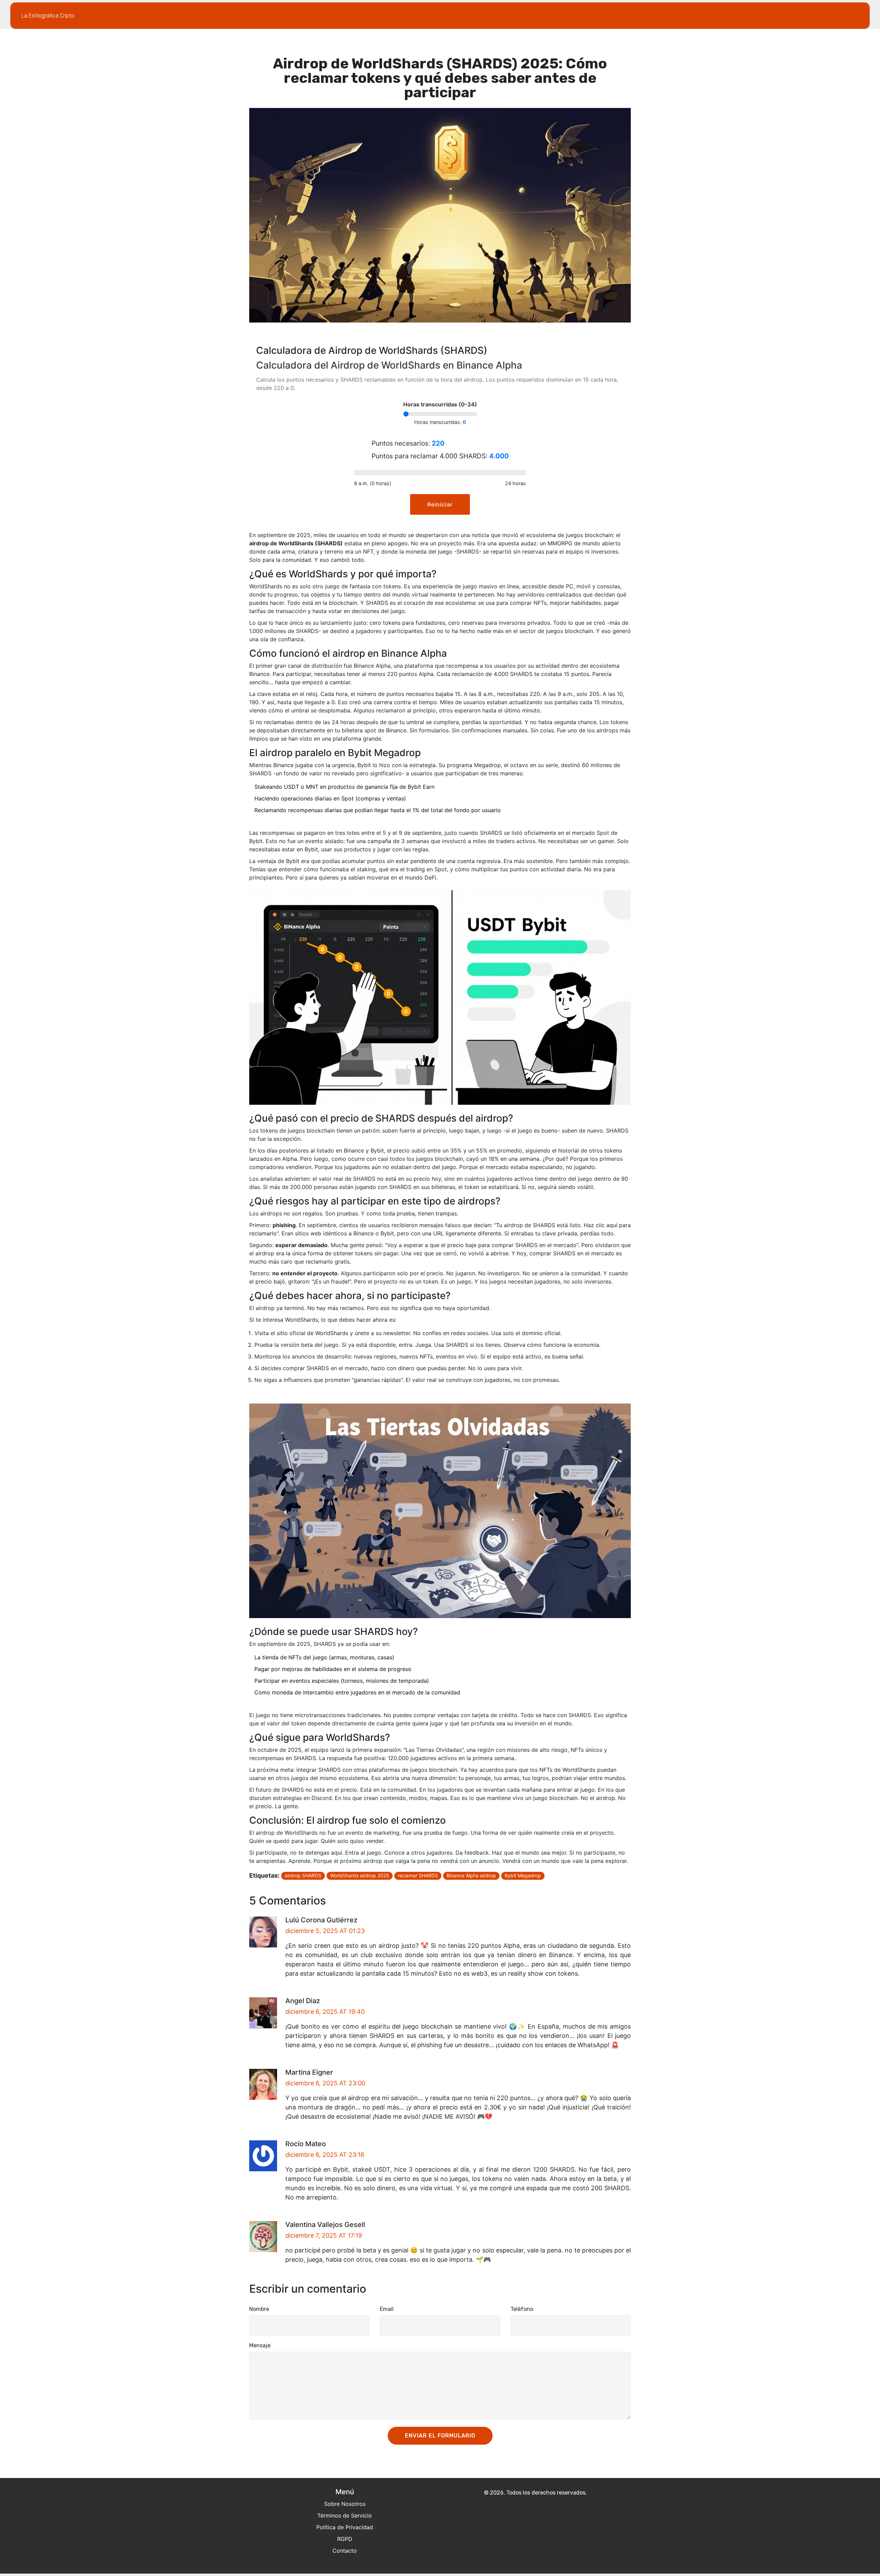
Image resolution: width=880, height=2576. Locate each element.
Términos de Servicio (345, 2515)
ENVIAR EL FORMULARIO (440, 2436)
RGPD (345, 2539)
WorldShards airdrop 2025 (360, 1875)
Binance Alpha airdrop (471, 1875)
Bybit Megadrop (523, 1875)
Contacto (345, 2551)
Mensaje (260, 2345)
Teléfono (522, 2309)
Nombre (259, 2309)
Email (387, 2309)
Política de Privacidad (345, 2527)
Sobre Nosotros (345, 2504)
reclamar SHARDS (418, 1875)
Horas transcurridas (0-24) (440, 404)
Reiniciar (440, 504)
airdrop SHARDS (303, 1875)
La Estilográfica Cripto (48, 16)
